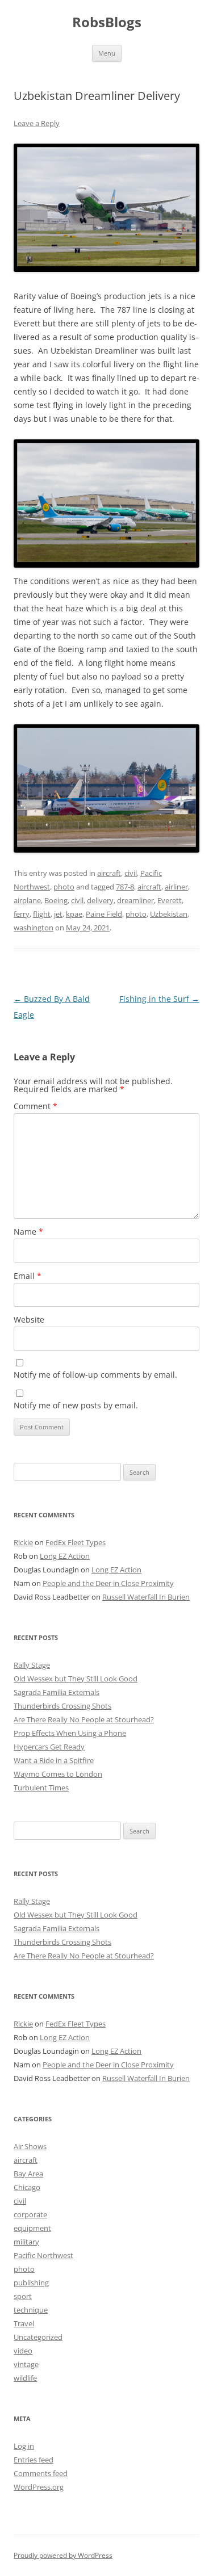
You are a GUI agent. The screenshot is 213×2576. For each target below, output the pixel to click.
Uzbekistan (169, 914)
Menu (107, 53)
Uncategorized (38, 2337)
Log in (24, 2446)
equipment (32, 2228)
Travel (24, 2323)
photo (64, 887)
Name (28, 1232)
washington (34, 928)
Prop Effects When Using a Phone (70, 1733)
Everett (170, 900)
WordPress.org (39, 2487)
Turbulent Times (41, 1788)
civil (131, 873)
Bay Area (28, 2174)
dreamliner (135, 900)
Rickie (23, 1542)
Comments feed (41, 2473)
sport (23, 2296)
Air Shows (30, 2146)
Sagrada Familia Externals (57, 1692)
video (23, 2351)
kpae (74, 914)
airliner (176, 887)
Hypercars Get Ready (49, 1747)
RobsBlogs (107, 22)
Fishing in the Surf (159, 999)
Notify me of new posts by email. (76, 1405)
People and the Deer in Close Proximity (108, 1583)
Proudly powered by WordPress (63, 2555)
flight (42, 914)
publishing (31, 2283)
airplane (27, 900)
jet (58, 914)
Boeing (56, 900)
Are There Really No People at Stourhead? (84, 1719)
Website (29, 1320)
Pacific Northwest (43, 2255)
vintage (26, 2364)
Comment (35, 1106)
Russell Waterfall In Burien (146, 1597)
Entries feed (34, 2460)
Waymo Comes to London (58, 1774)
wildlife (25, 2378)
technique (31, 2310)
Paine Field (104, 914)
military (26, 2242)
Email (28, 1276)
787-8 (125, 887)
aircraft (109, 873)
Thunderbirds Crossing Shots (62, 1706)
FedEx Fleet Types (76, 1542)
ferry (22, 914)
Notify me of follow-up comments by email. (95, 1375)
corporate (30, 2214)
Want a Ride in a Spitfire (54, 1760)
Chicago (27, 2187)
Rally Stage (32, 1665)
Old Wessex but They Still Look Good (76, 1679)
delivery (100, 900)
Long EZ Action (65, 1556)
